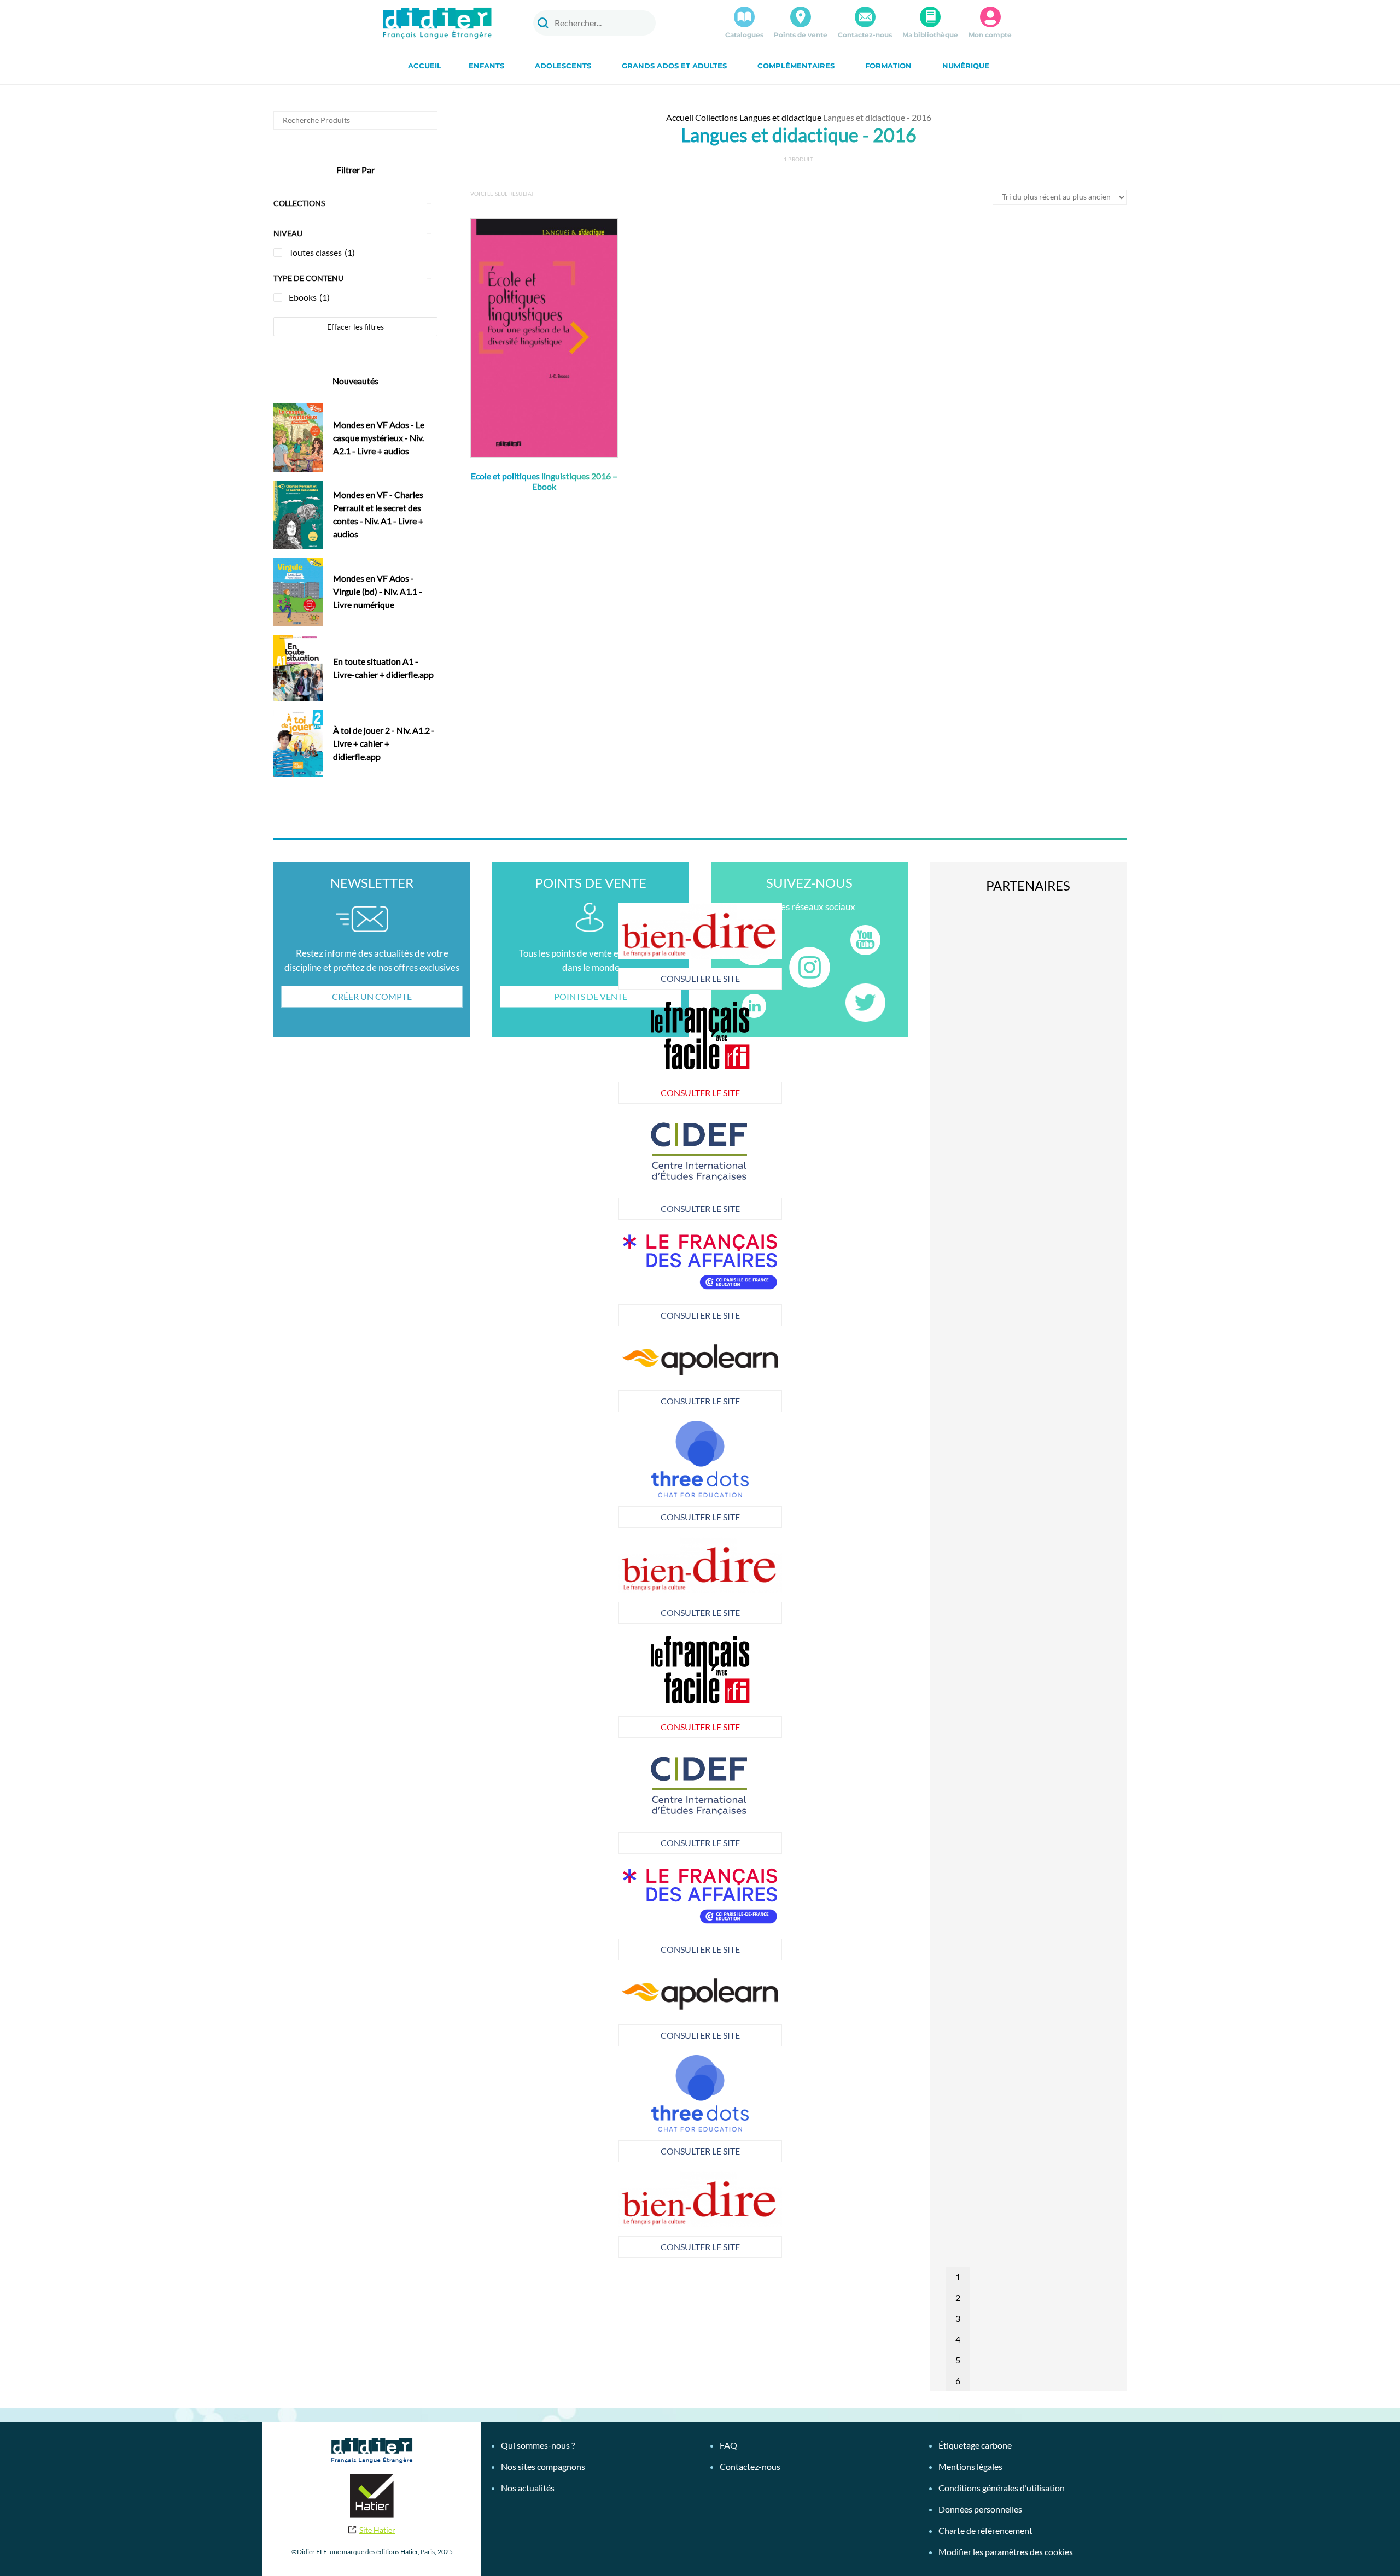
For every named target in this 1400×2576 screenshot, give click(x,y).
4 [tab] (958, 2339)
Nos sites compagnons (543, 2466)
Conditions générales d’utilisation (1002, 2488)
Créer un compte (372, 996)
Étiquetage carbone (975, 2445)
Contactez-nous (865, 35)
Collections (716, 117)
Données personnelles (980, 2509)
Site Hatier (377, 2530)
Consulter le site (555, 978)
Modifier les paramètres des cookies (1006, 2552)
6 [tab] (958, 2381)
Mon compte (990, 35)
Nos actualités (528, 2488)
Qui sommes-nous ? (538, 2445)
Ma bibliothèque (930, 35)
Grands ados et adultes (674, 66)
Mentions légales (970, 2466)
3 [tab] (958, 2318)
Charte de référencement (985, 2530)
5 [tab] (958, 2360)
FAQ (728, 2445)
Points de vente (801, 35)
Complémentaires (796, 66)
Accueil (425, 66)
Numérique (966, 66)
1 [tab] (958, 2277)
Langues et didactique (780, 117)
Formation (888, 66)
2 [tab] (958, 2297)
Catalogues (744, 35)
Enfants (486, 66)
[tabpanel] (555, 1166)
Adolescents (563, 66)
